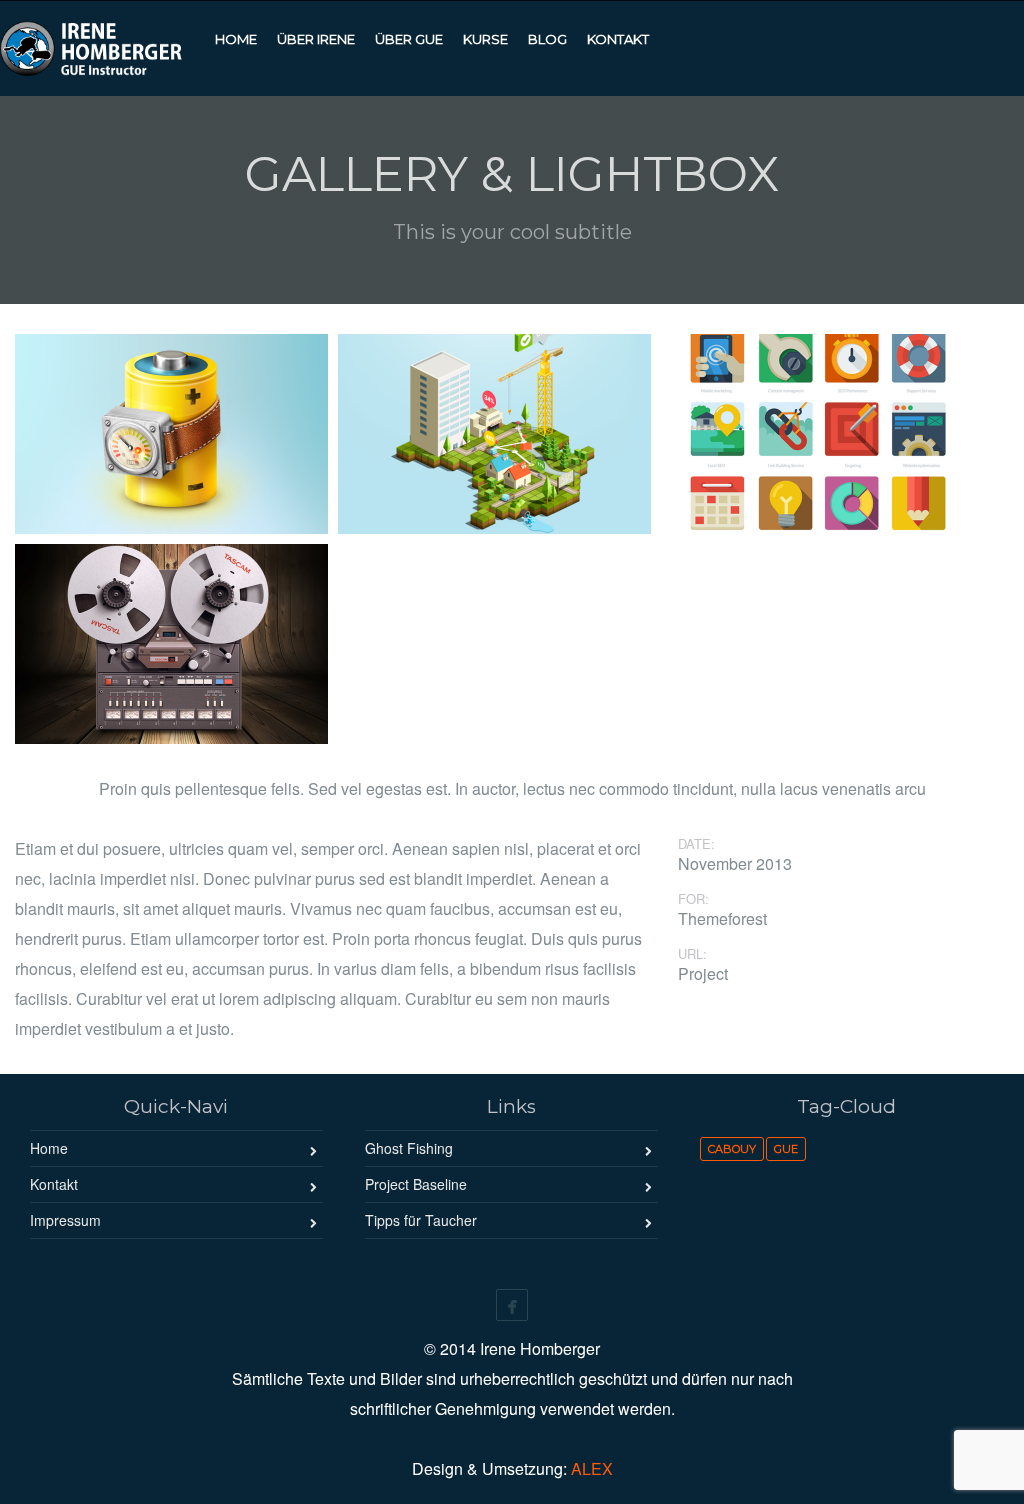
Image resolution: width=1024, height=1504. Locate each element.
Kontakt (54, 1184)
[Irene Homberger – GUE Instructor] (102, 45)
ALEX (592, 1468)
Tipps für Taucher (421, 1220)
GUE (786, 1149)
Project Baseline (416, 1184)
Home (49, 1148)
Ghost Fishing (409, 1148)
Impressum (65, 1220)
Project (703, 974)
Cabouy (732, 1149)
